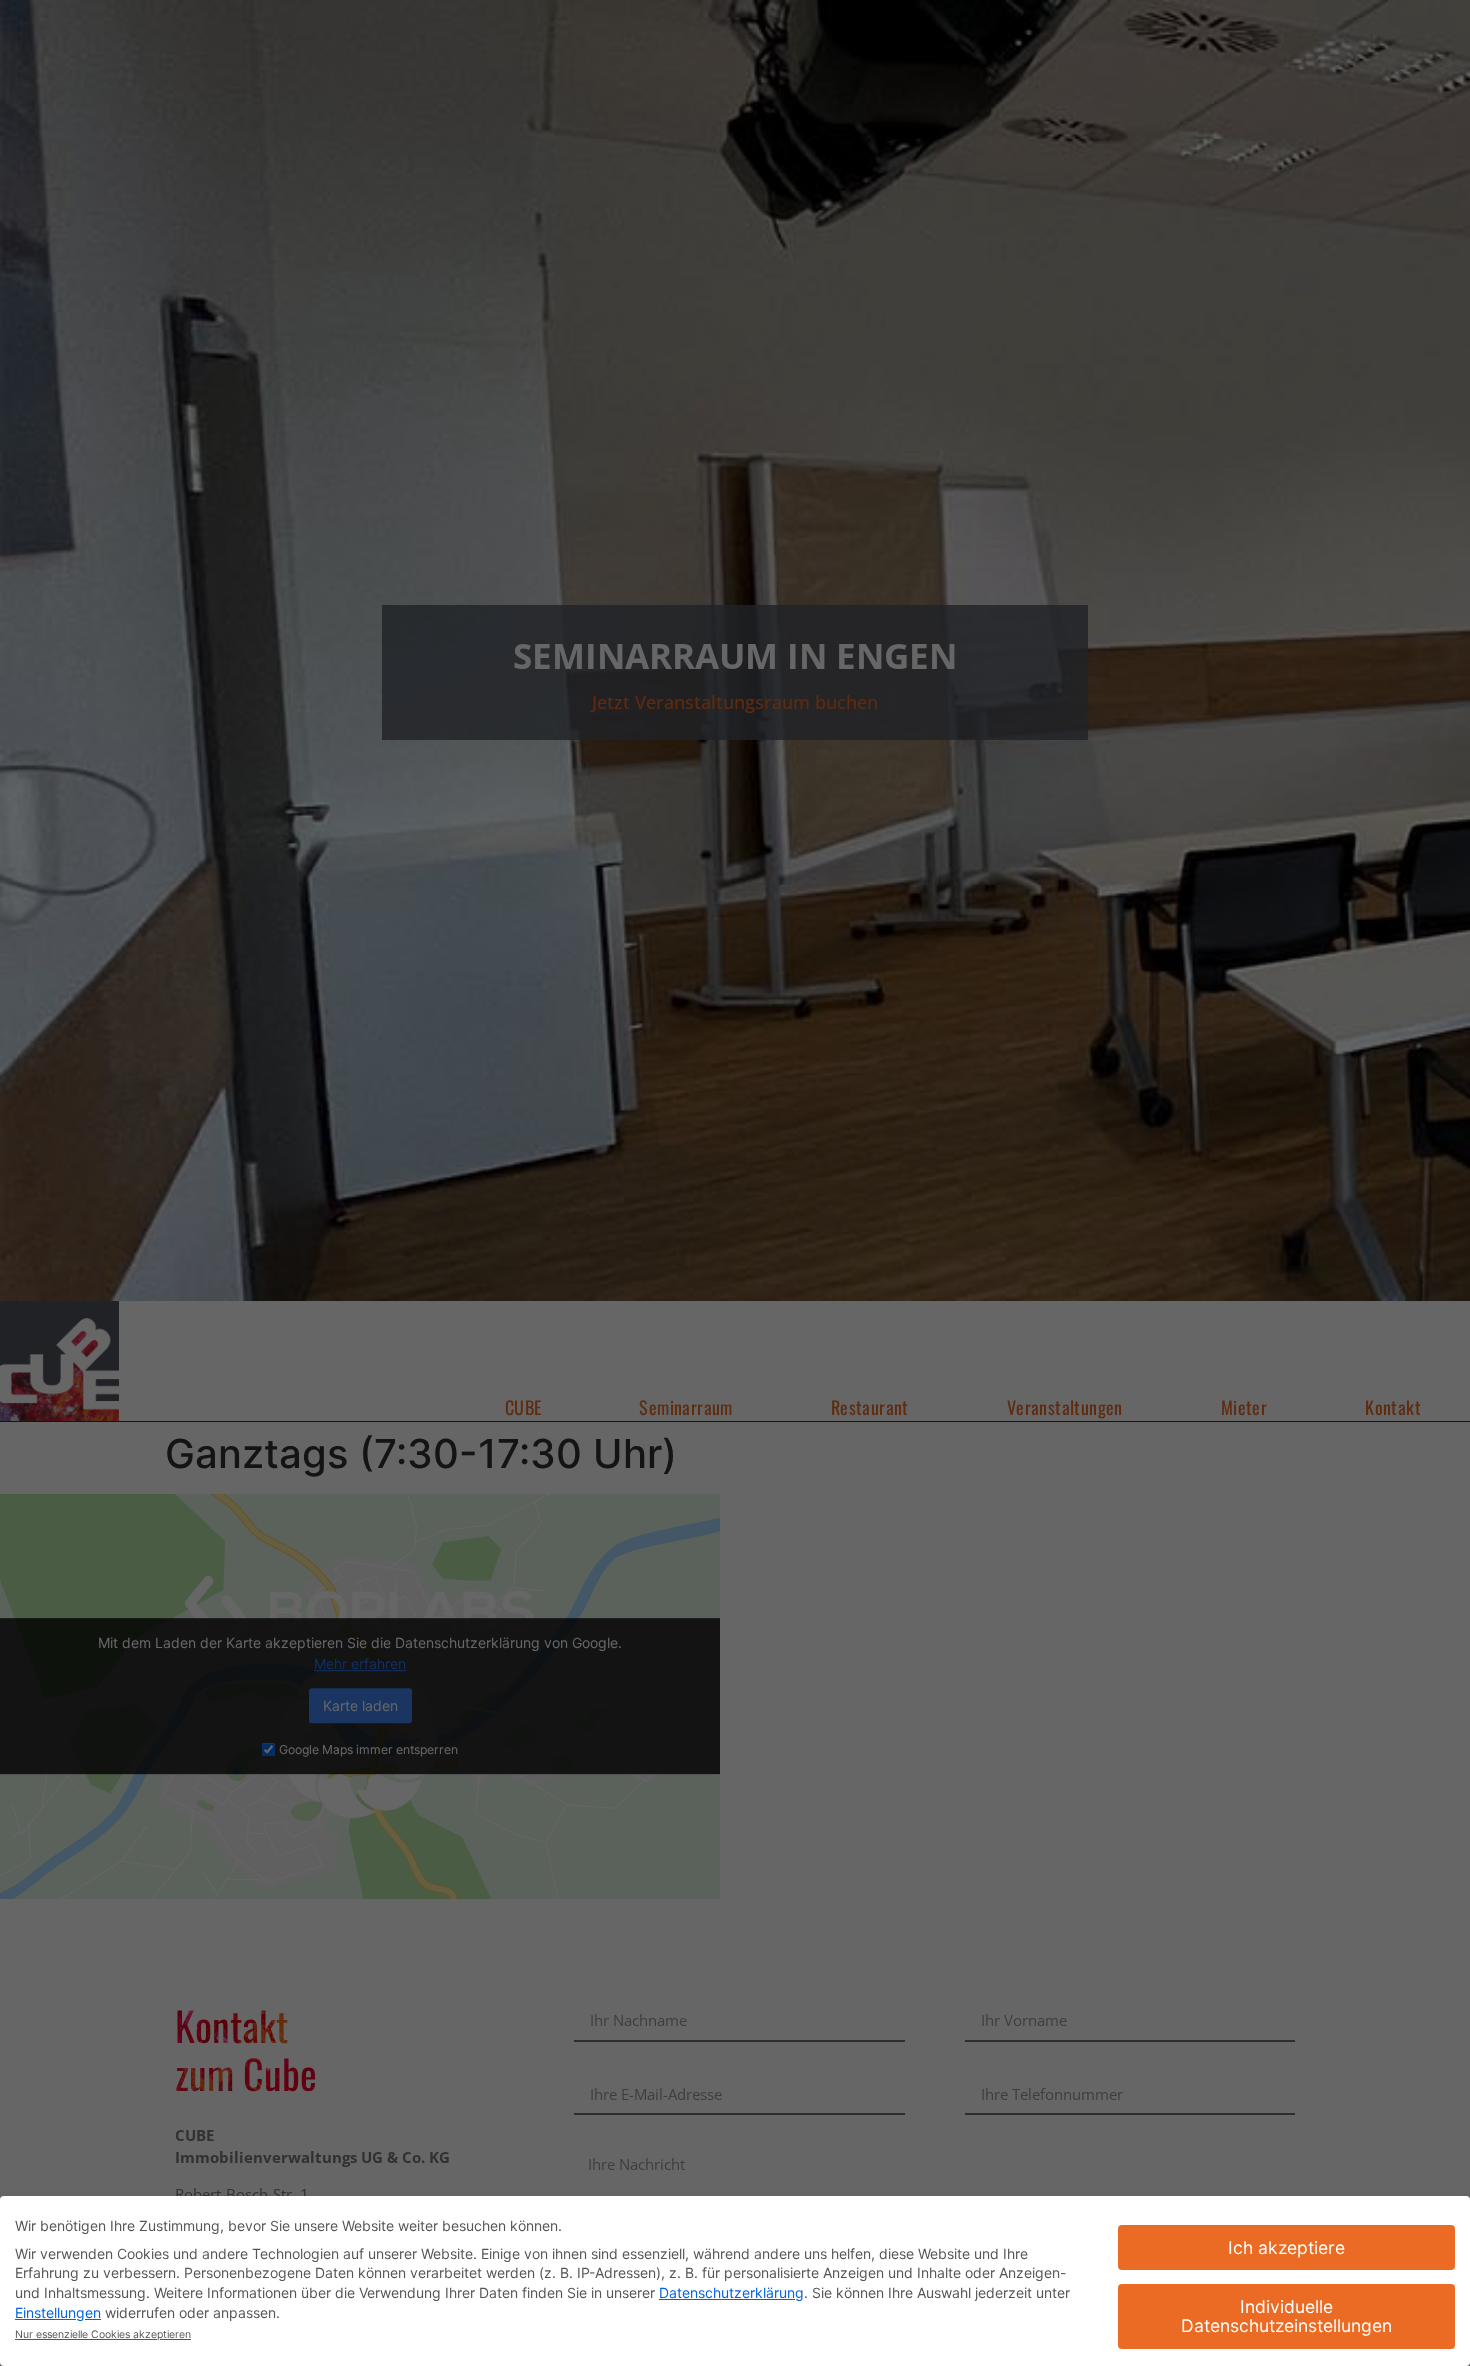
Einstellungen (58, 2312)
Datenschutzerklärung (731, 2292)
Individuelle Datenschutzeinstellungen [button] (1286, 2316)
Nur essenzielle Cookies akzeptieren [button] (103, 2334)
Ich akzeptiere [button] (1286, 2247)
